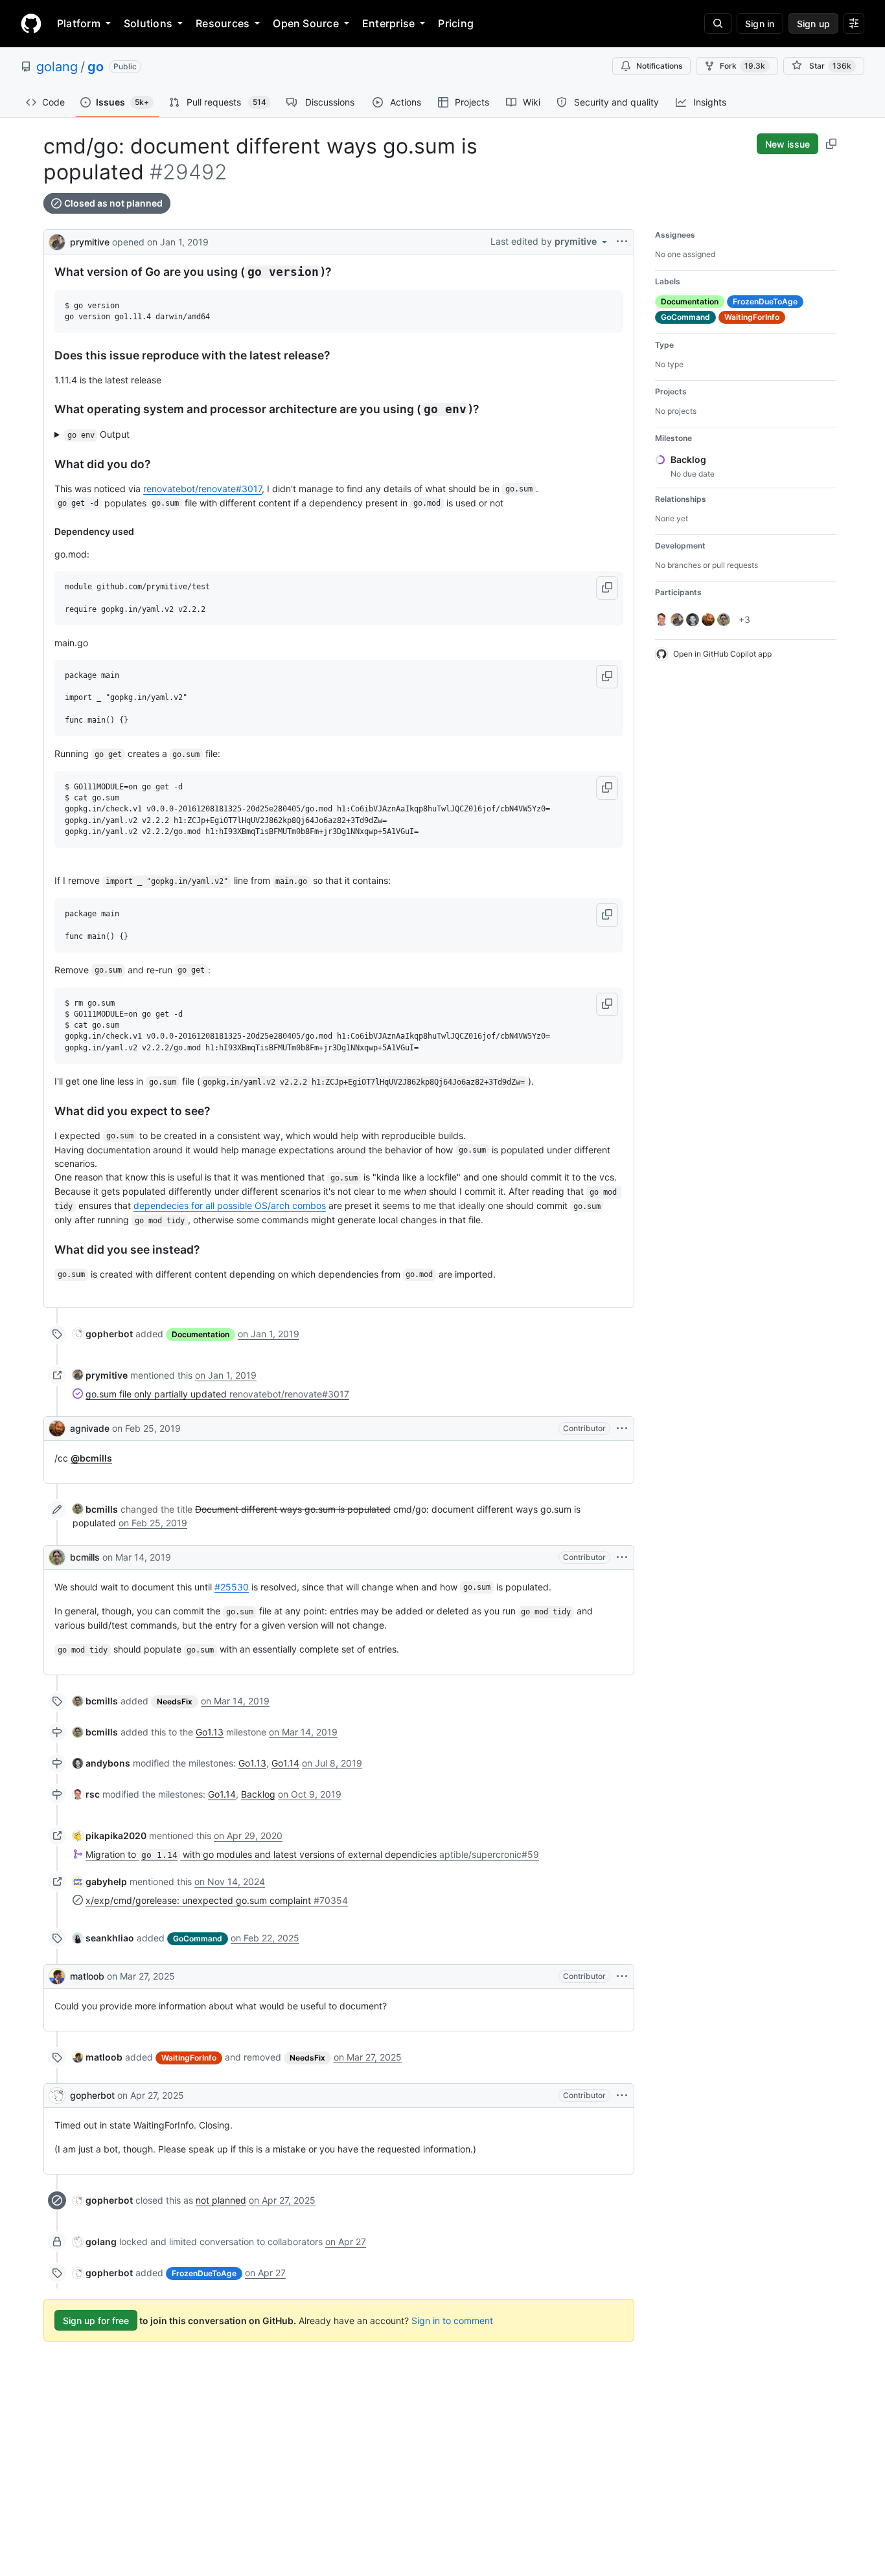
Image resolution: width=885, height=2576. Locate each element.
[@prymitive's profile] (57, 241)
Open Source (306, 23)
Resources (223, 23)
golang (57, 67)
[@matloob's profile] (57, 1976)
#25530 (232, 1587)
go (96, 67)
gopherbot (92, 2095)
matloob (87, 1976)
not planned (221, 2200)
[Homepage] (31, 23)
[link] (103, 1334)
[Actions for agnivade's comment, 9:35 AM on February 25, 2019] (622, 1429)
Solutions (148, 23)
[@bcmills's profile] (57, 1557)
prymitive (90, 242)
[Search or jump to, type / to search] (718, 23)
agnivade (90, 1428)
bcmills (85, 1557)
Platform (79, 23)
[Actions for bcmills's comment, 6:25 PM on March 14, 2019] (622, 1557)
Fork (742, 66)
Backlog (258, 1794)
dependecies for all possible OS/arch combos (230, 1205)
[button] (607, 588)
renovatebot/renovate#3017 (202, 489)
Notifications (659, 66)
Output (99, 434)
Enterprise (388, 23)
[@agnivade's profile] (57, 1429)
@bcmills (91, 1458)
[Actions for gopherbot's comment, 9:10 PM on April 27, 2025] (622, 2096)
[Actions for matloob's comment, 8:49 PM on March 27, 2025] (622, 1976)
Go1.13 (210, 1732)
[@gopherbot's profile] (57, 2096)
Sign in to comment (452, 2321)
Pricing (456, 23)
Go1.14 (285, 1763)
